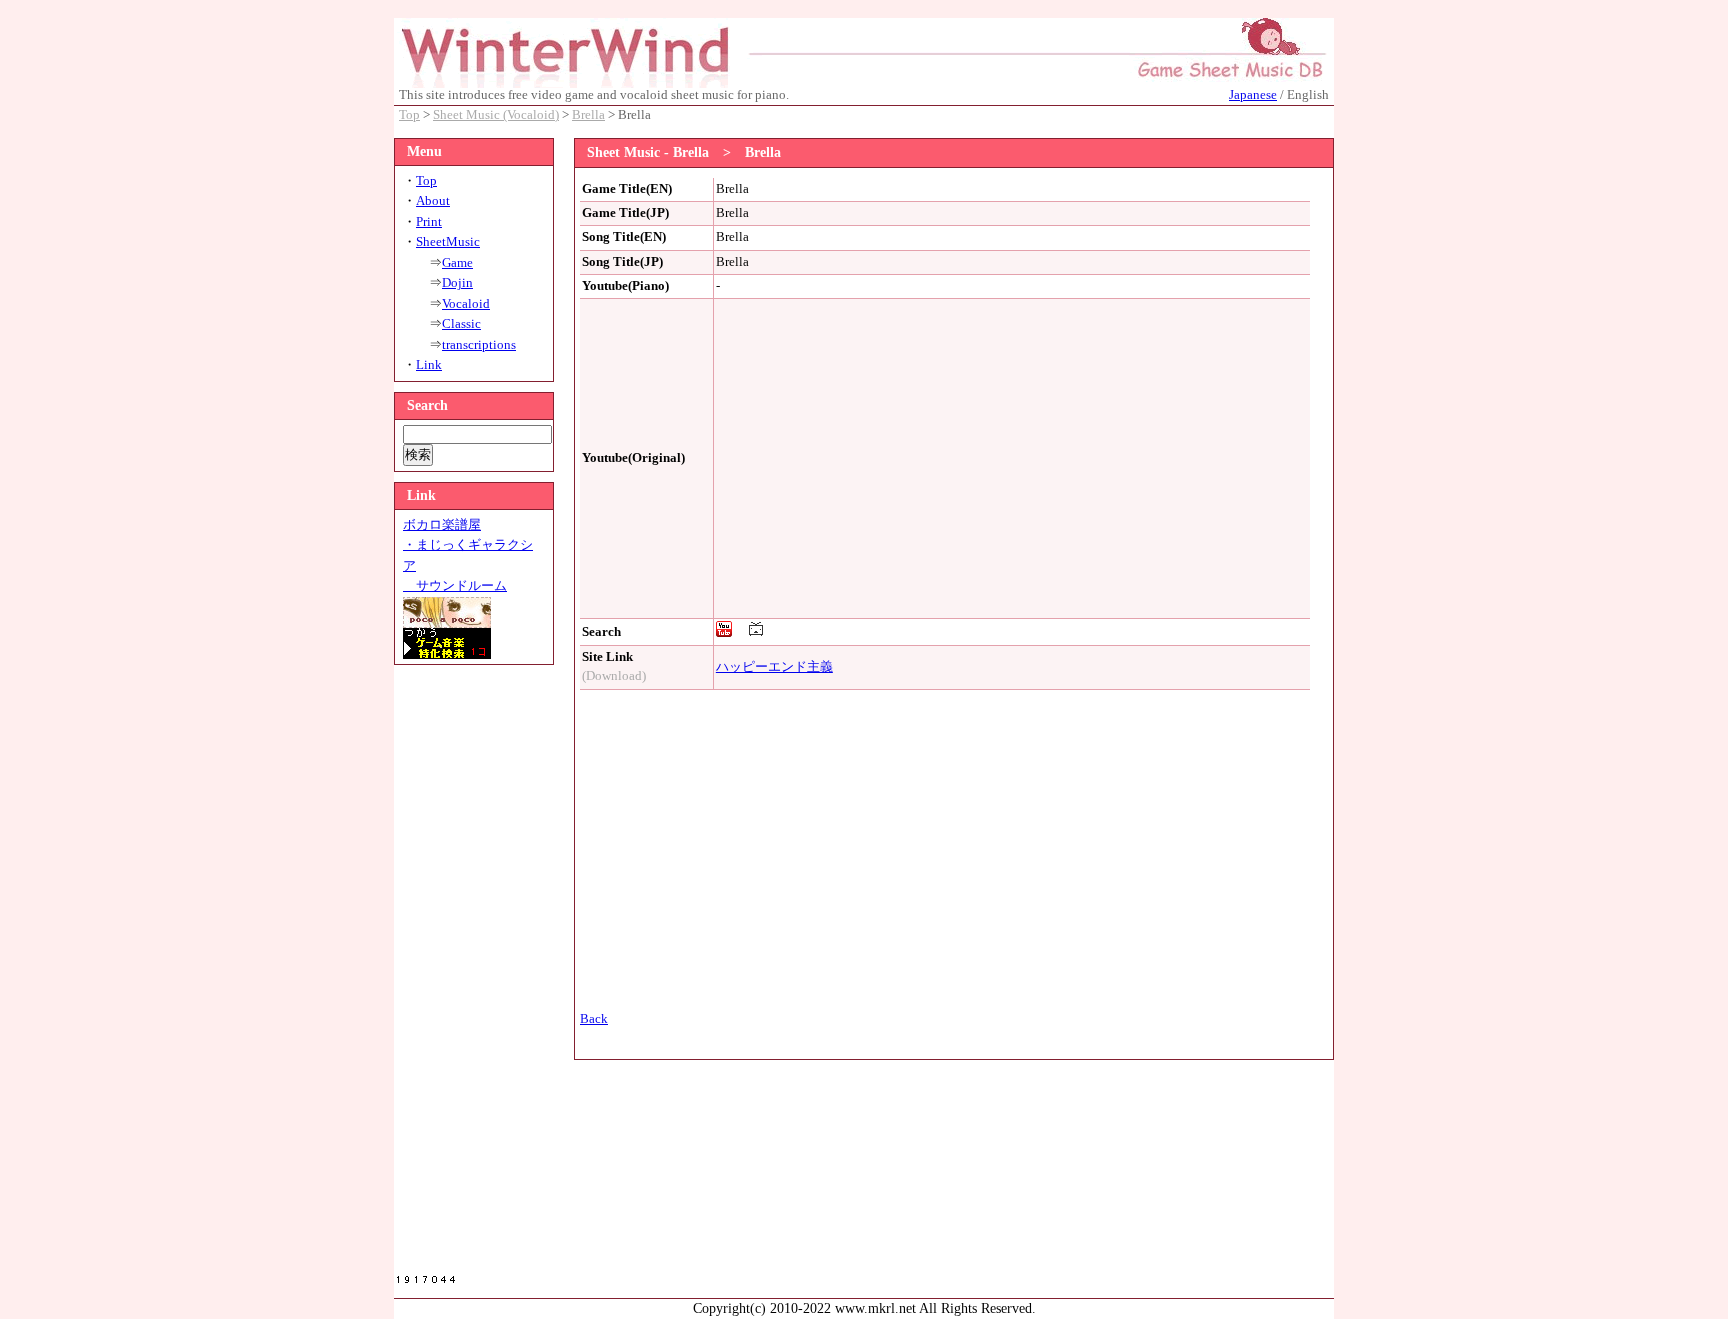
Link (429, 365)
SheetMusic (448, 242)
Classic (461, 324)
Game (457, 263)
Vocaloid (466, 304)
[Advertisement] (474, 975)
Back (594, 1019)
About (433, 201)
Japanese (1253, 95)
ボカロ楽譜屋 (442, 525)
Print (429, 222)
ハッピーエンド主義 (774, 667)
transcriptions (479, 345)
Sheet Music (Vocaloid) (496, 115)
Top (409, 115)
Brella (588, 115)
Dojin (457, 283)
